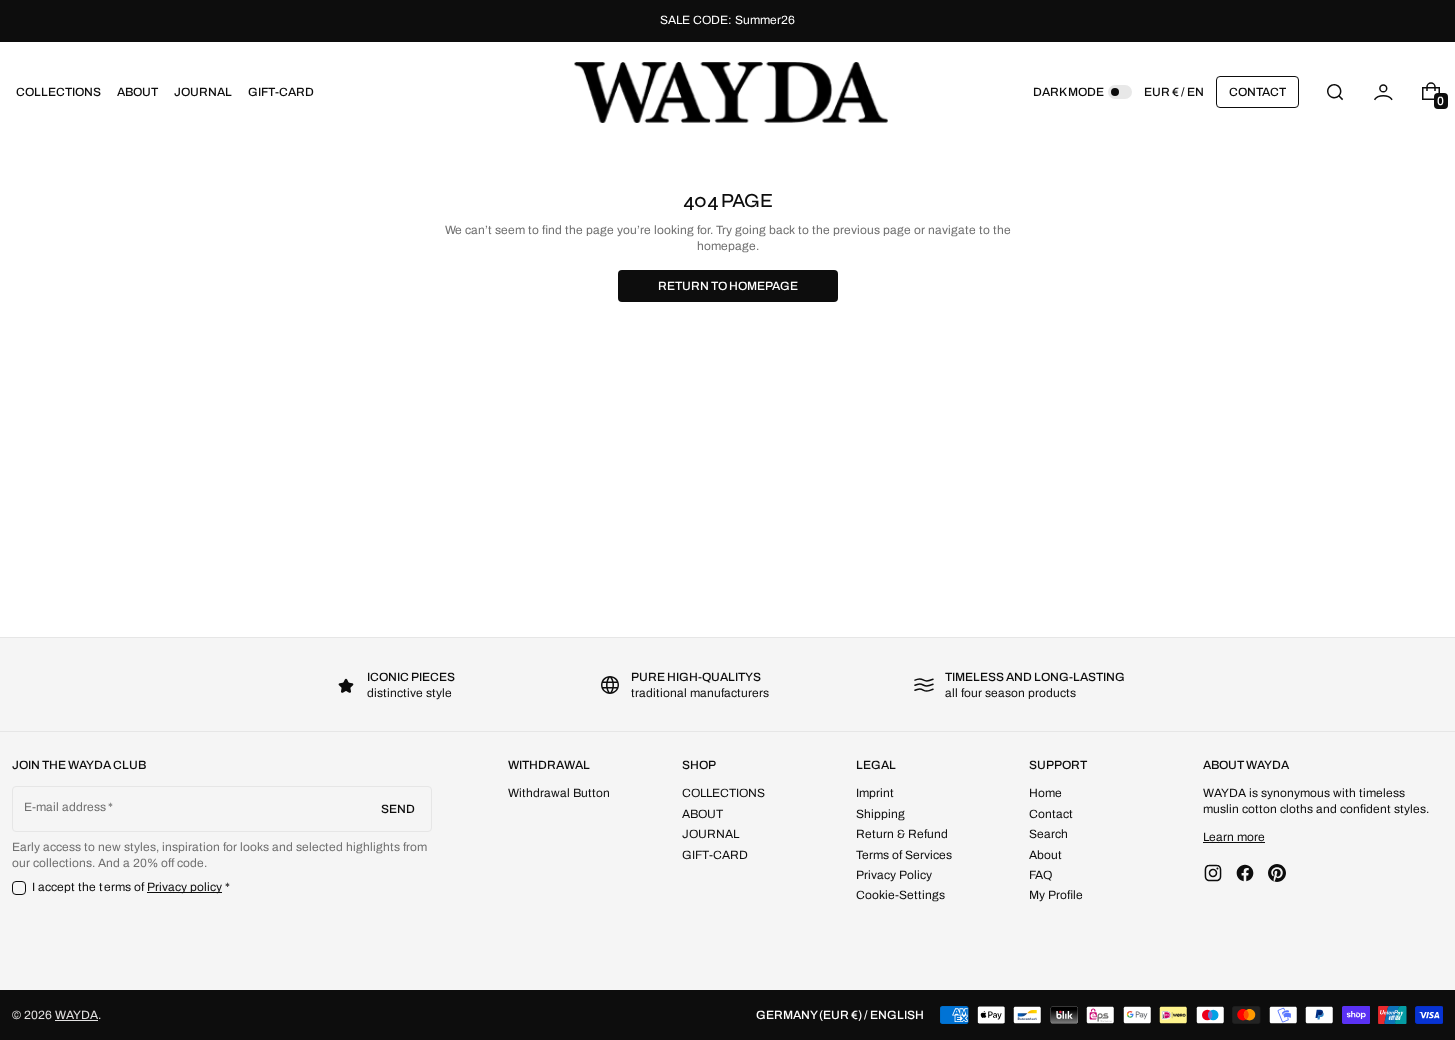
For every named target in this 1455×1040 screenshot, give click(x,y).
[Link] (727, 21)
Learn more (1234, 837)
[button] (1335, 91)
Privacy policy (185, 887)
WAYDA (76, 1015)
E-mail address (65, 807)
